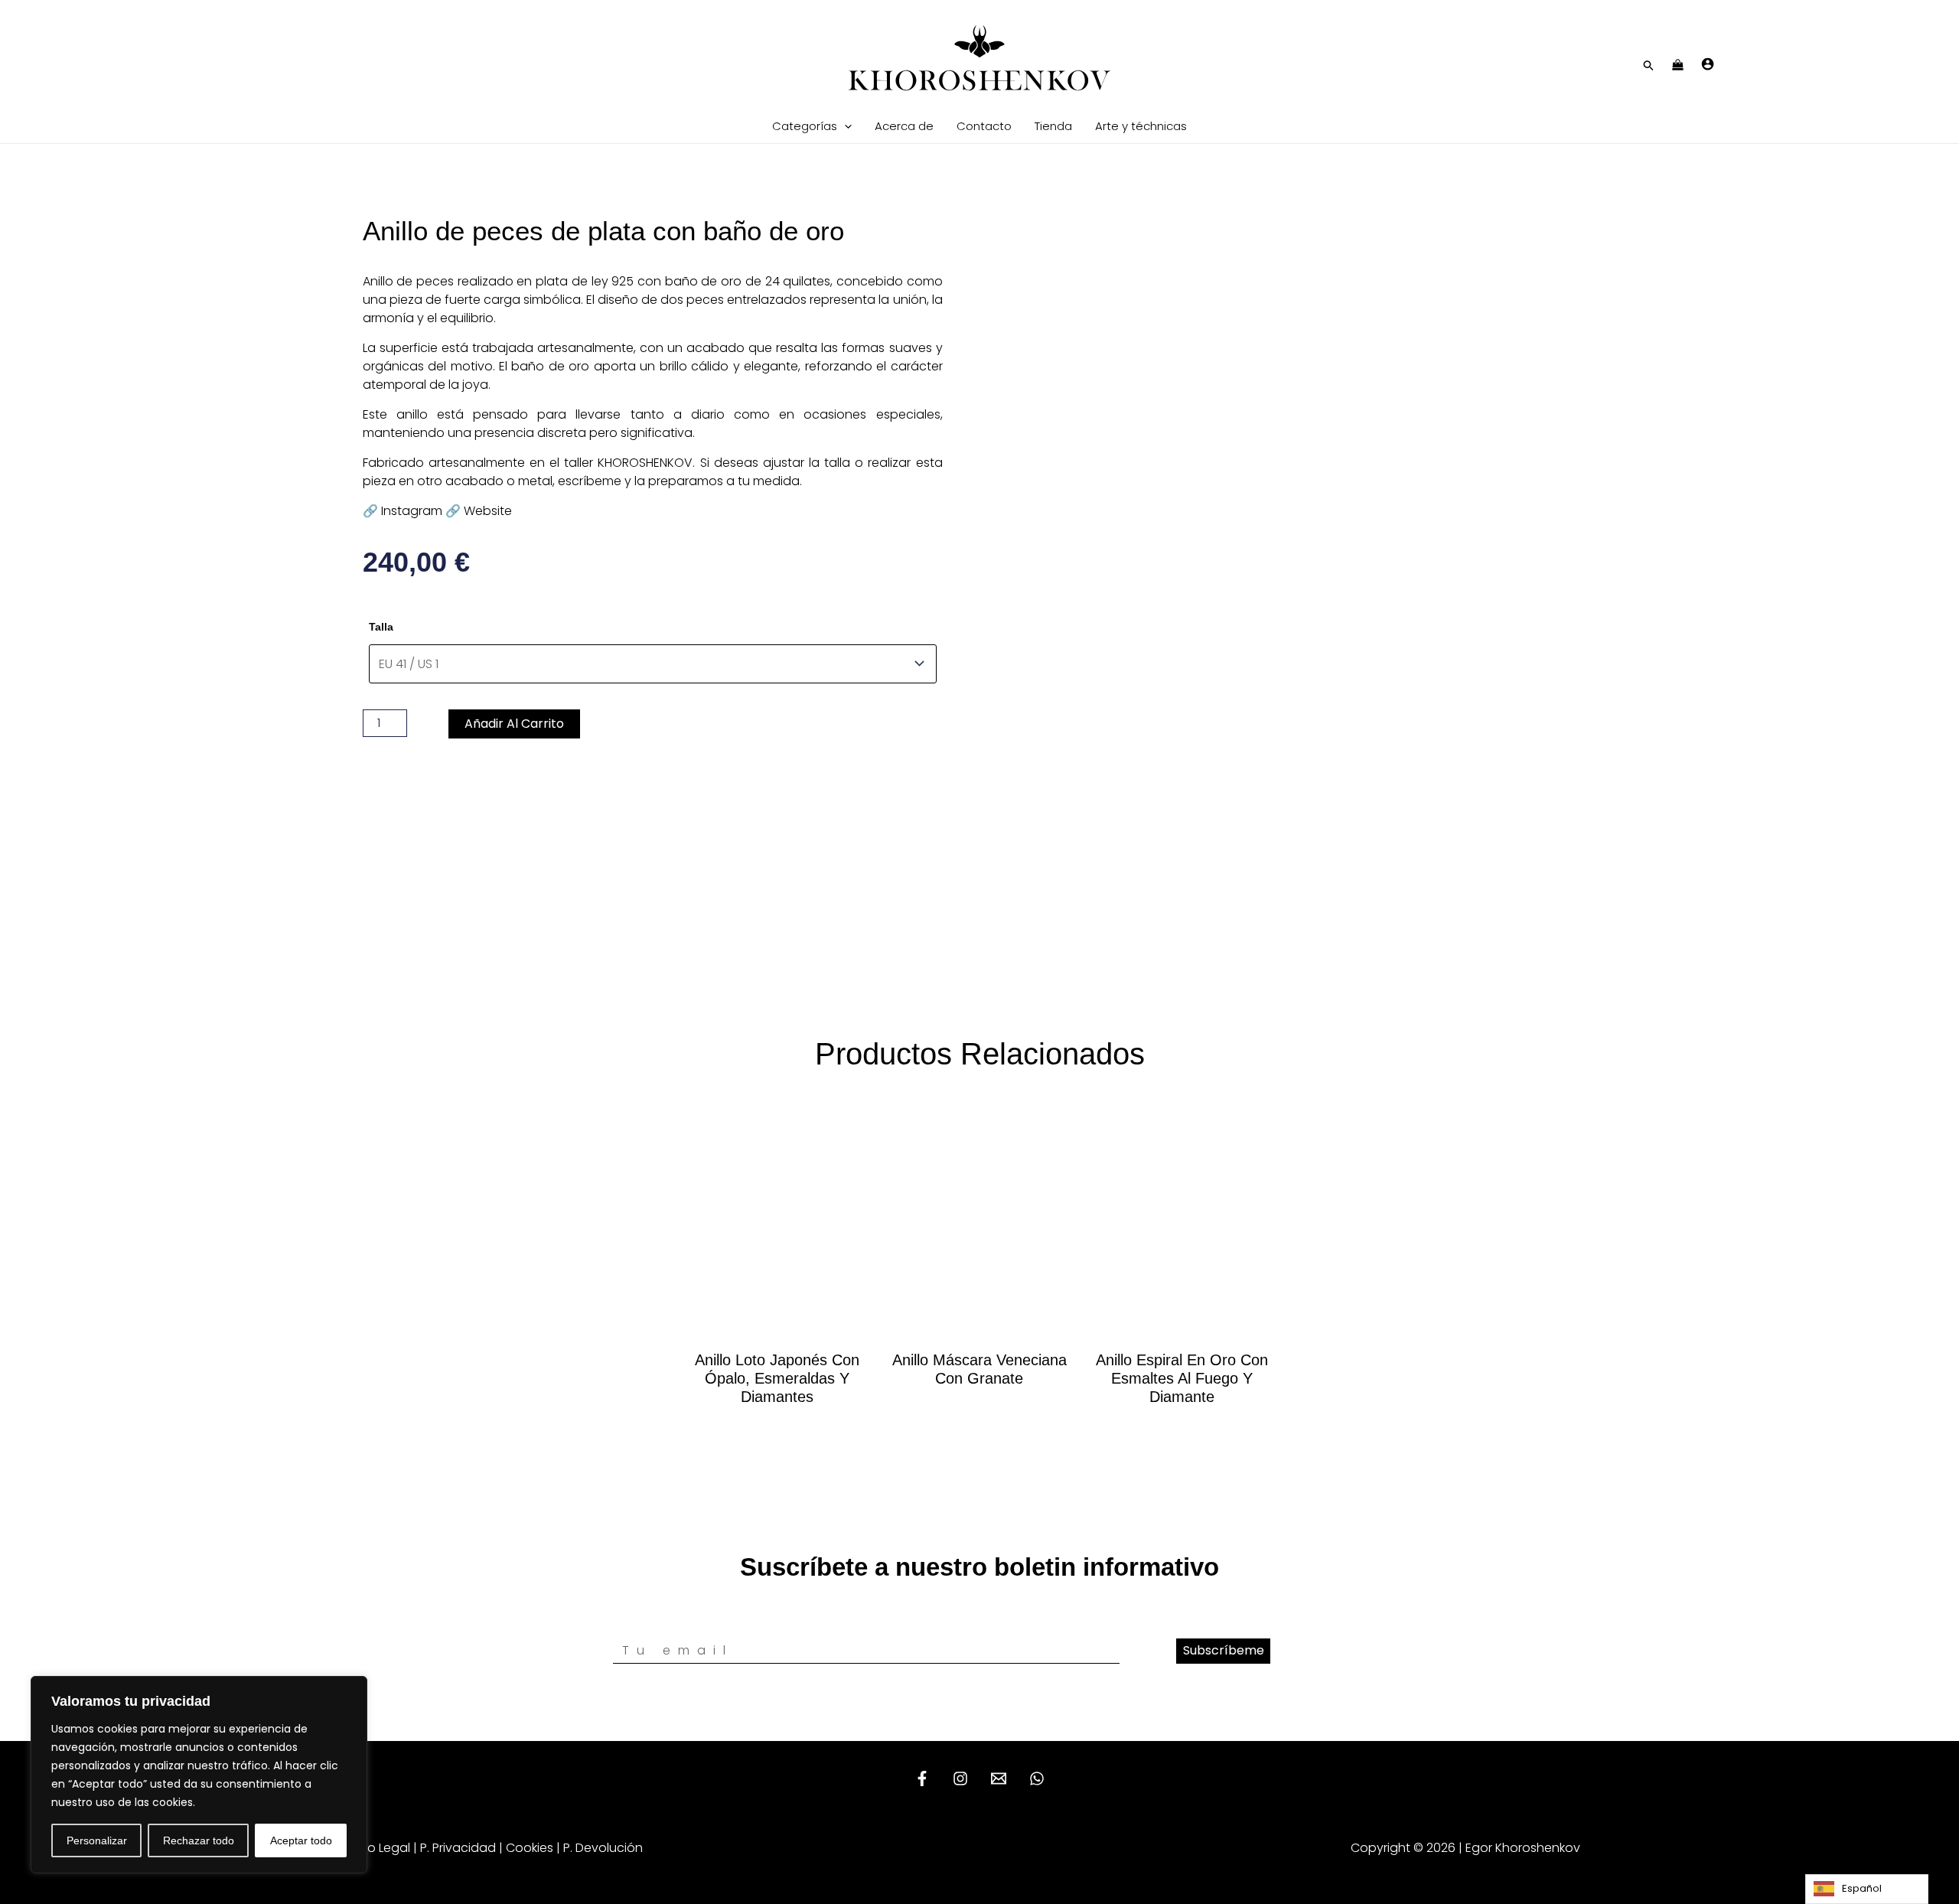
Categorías (805, 126)
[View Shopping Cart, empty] (1678, 66)
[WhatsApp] (1037, 1778)
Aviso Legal (377, 1848)
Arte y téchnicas (1141, 126)
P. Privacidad (458, 1848)
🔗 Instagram (403, 511)
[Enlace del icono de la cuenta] (1708, 64)
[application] (844, 126)
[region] (199, 1775)
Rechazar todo (199, 1840)
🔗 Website (479, 511)
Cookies (530, 1848)
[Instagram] (960, 1778)
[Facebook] (922, 1778)
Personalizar (97, 1840)
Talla (381, 627)
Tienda (1053, 126)
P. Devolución (603, 1848)
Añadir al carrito (514, 724)
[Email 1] (999, 1778)
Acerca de (904, 126)
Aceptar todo (301, 1840)
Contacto (984, 126)
